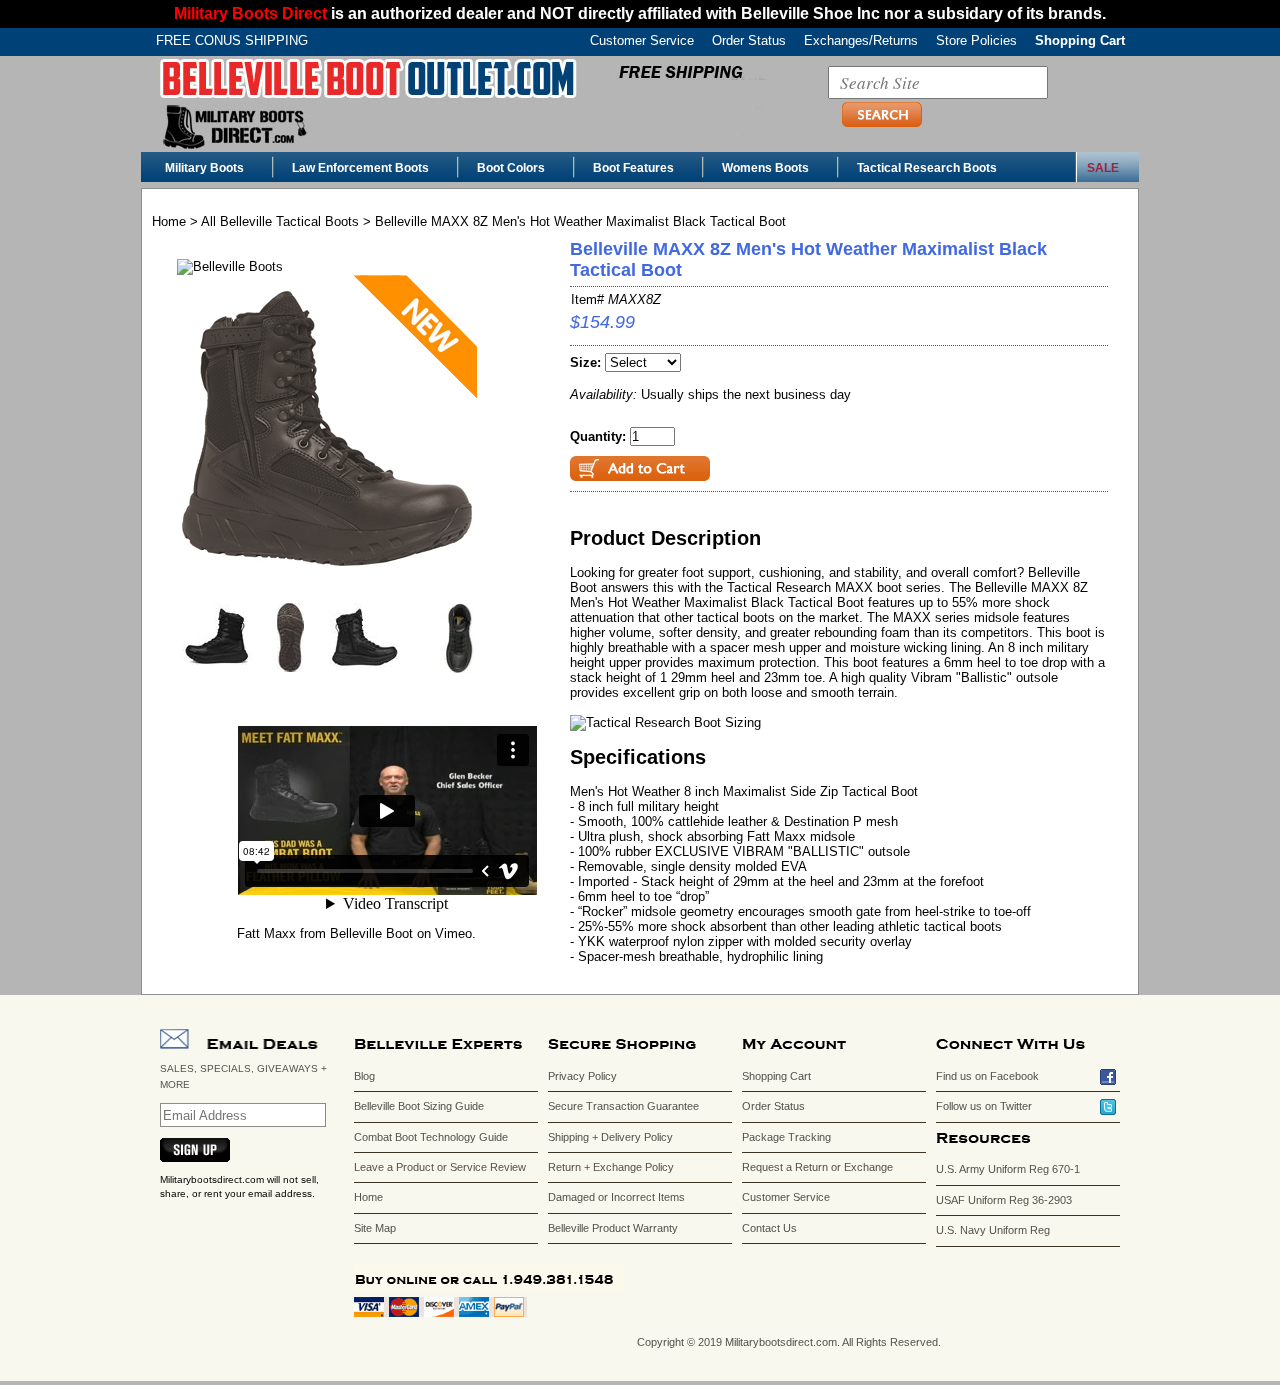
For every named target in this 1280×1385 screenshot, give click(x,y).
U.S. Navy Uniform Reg (993, 1230)
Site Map (375, 1228)
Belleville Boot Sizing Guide (419, 1106)
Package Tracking (786, 1137)
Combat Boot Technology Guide (431, 1137)
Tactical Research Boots (927, 168)
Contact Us (769, 1228)
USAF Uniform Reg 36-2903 (1004, 1200)
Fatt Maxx (266, 933)
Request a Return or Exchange (817, 1167)
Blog (364, 1076)
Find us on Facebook (987, 1076)
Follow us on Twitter (984, 1106)
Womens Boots (765, 168)
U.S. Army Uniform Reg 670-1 (1008, 1169)
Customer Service (642, 40)
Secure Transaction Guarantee (623, 1106)
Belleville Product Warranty (613, 1228)
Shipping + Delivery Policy (610, 1137)
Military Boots (204, 168)
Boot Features (633, 168)
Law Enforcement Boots (360, 168)
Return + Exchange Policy (611, 1167)
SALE (1103, 168)
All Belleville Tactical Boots (280, 221)
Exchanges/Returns (861, 40)
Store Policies (976, 40)
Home (169, 221)
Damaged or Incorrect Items (616, 1197)
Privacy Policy (582, 1076)
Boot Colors (511, 168)
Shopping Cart (1080, 40)
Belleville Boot (371, 933)
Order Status (749, 40)
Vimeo (453, 933)
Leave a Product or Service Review (440, 1167)
